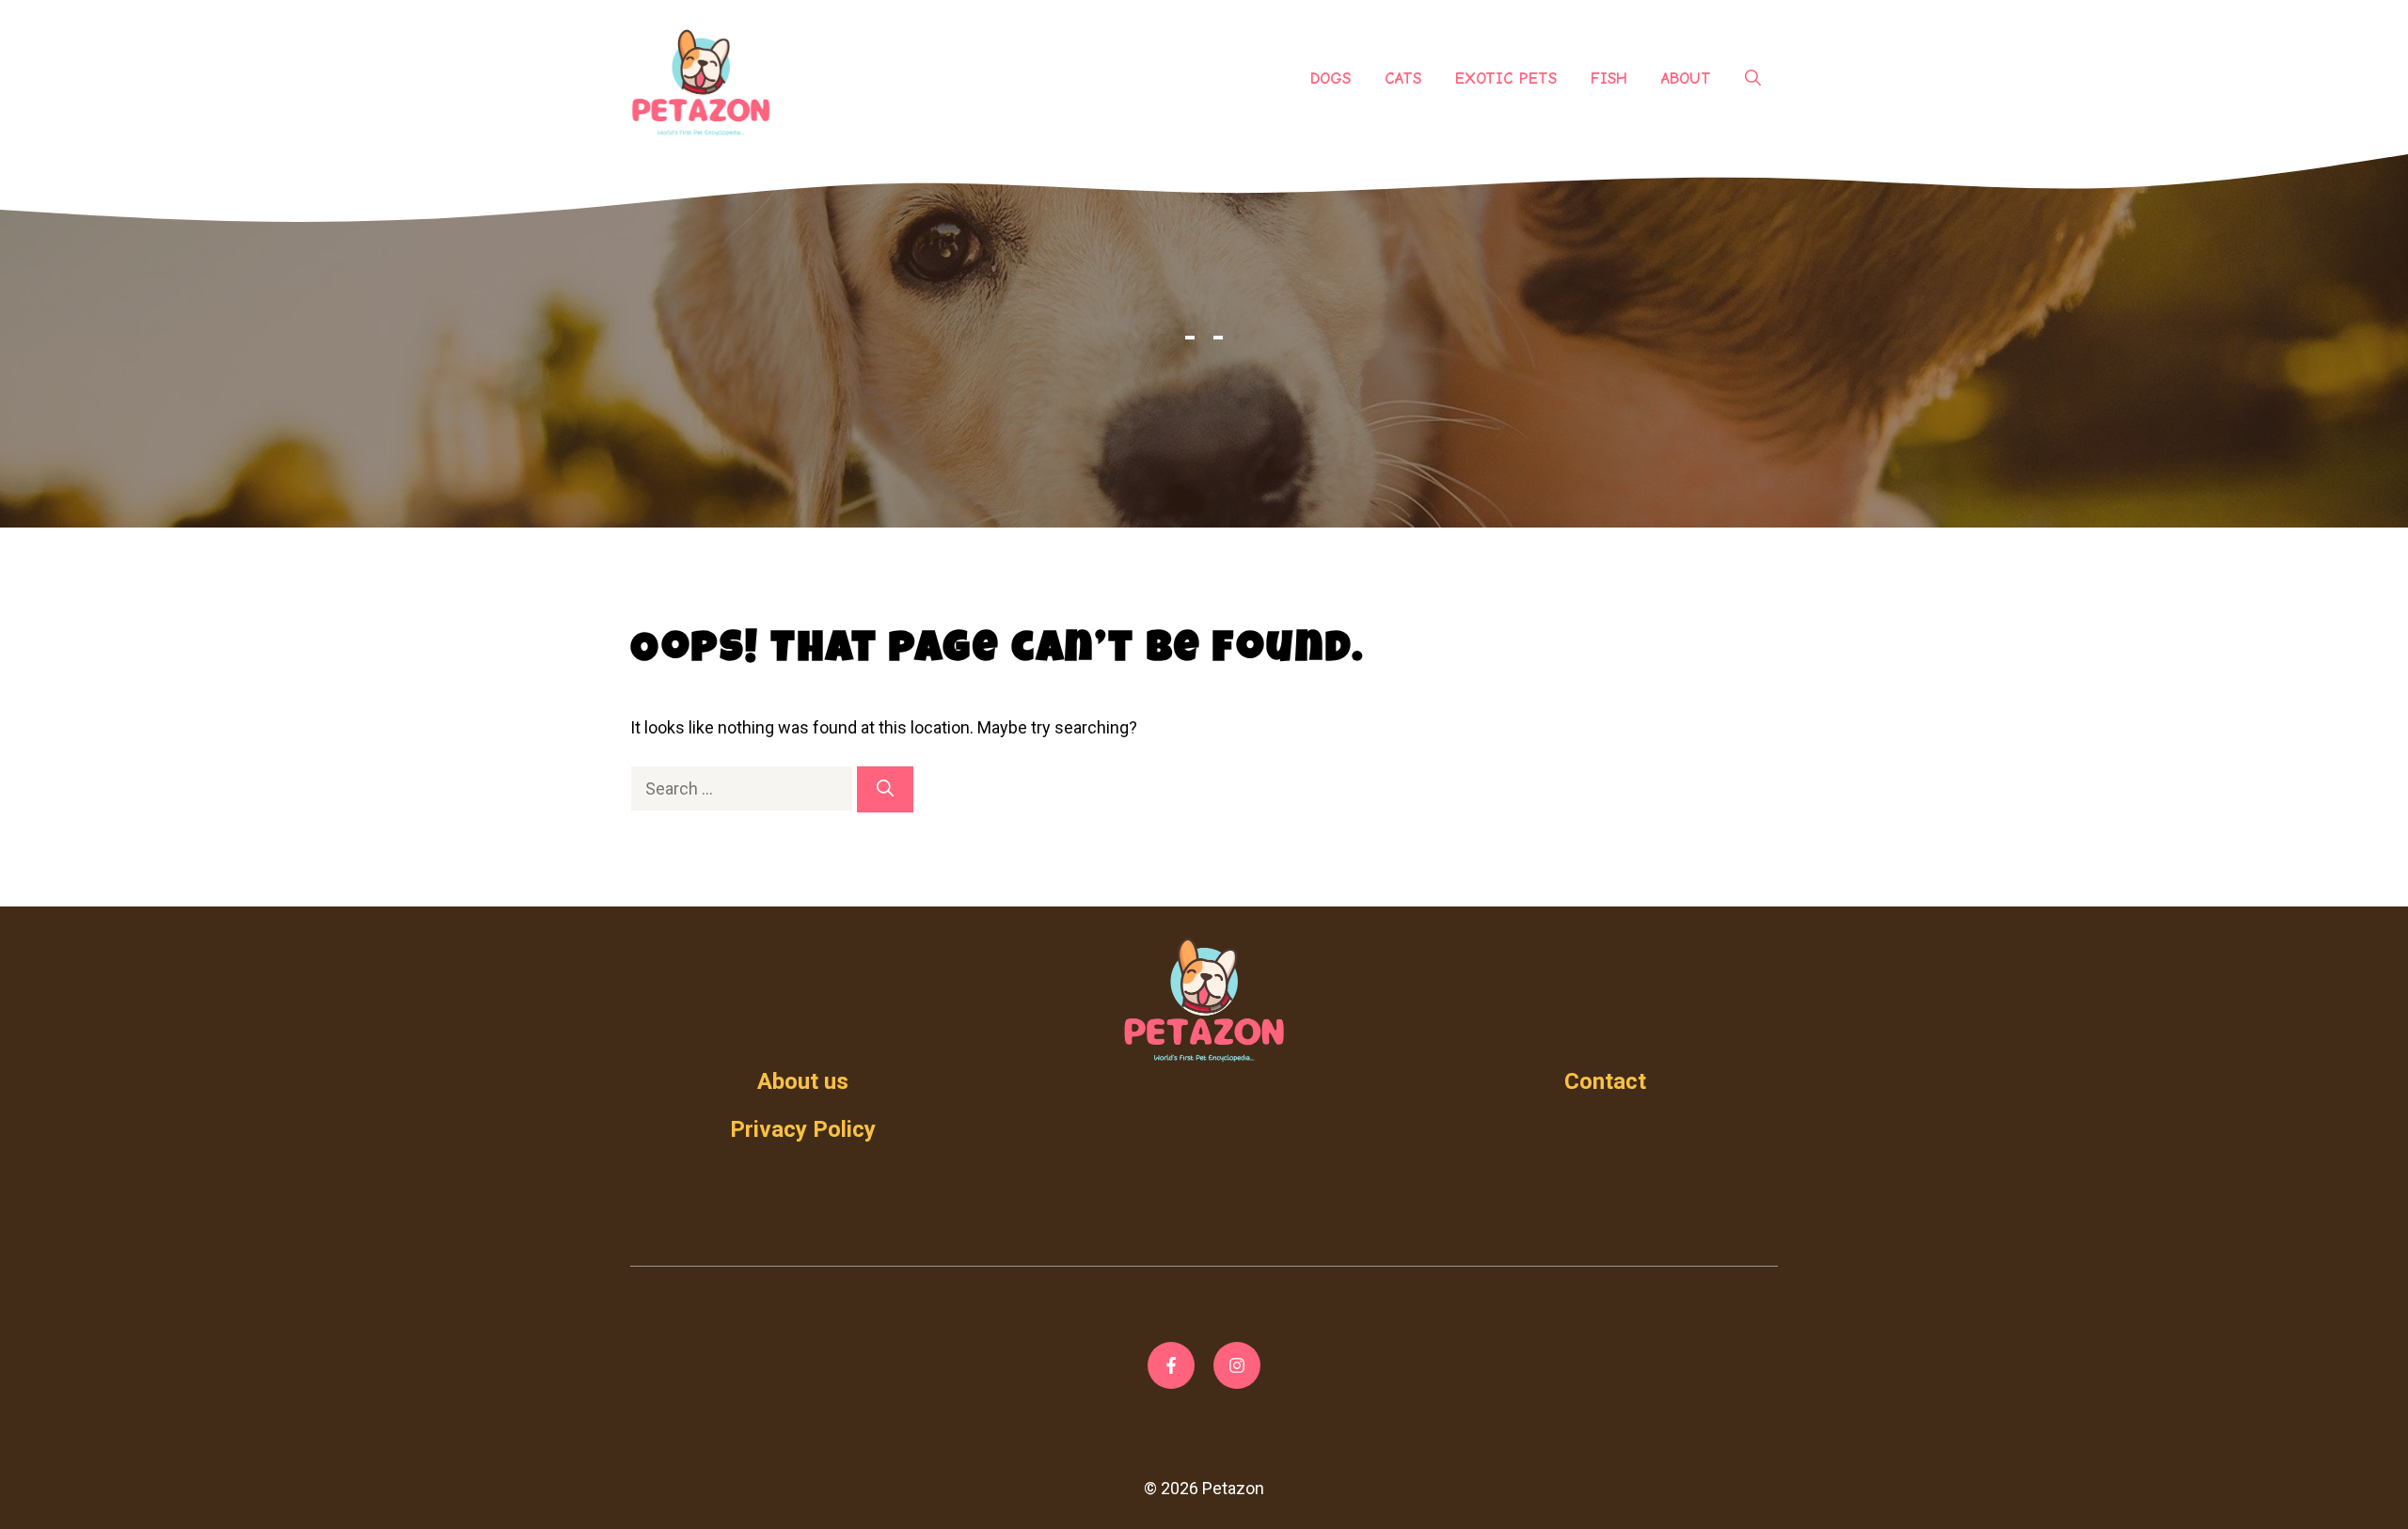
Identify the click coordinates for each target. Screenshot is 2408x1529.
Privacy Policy (803, 1129)
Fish (1609, 79)
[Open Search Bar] (1753, 79)
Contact (1605, 1081)
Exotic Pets (1506, 79)
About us (803, 1081)
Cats (1403, 79)
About (1686, 79)
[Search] (885, 789)
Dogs (1331, 79)
